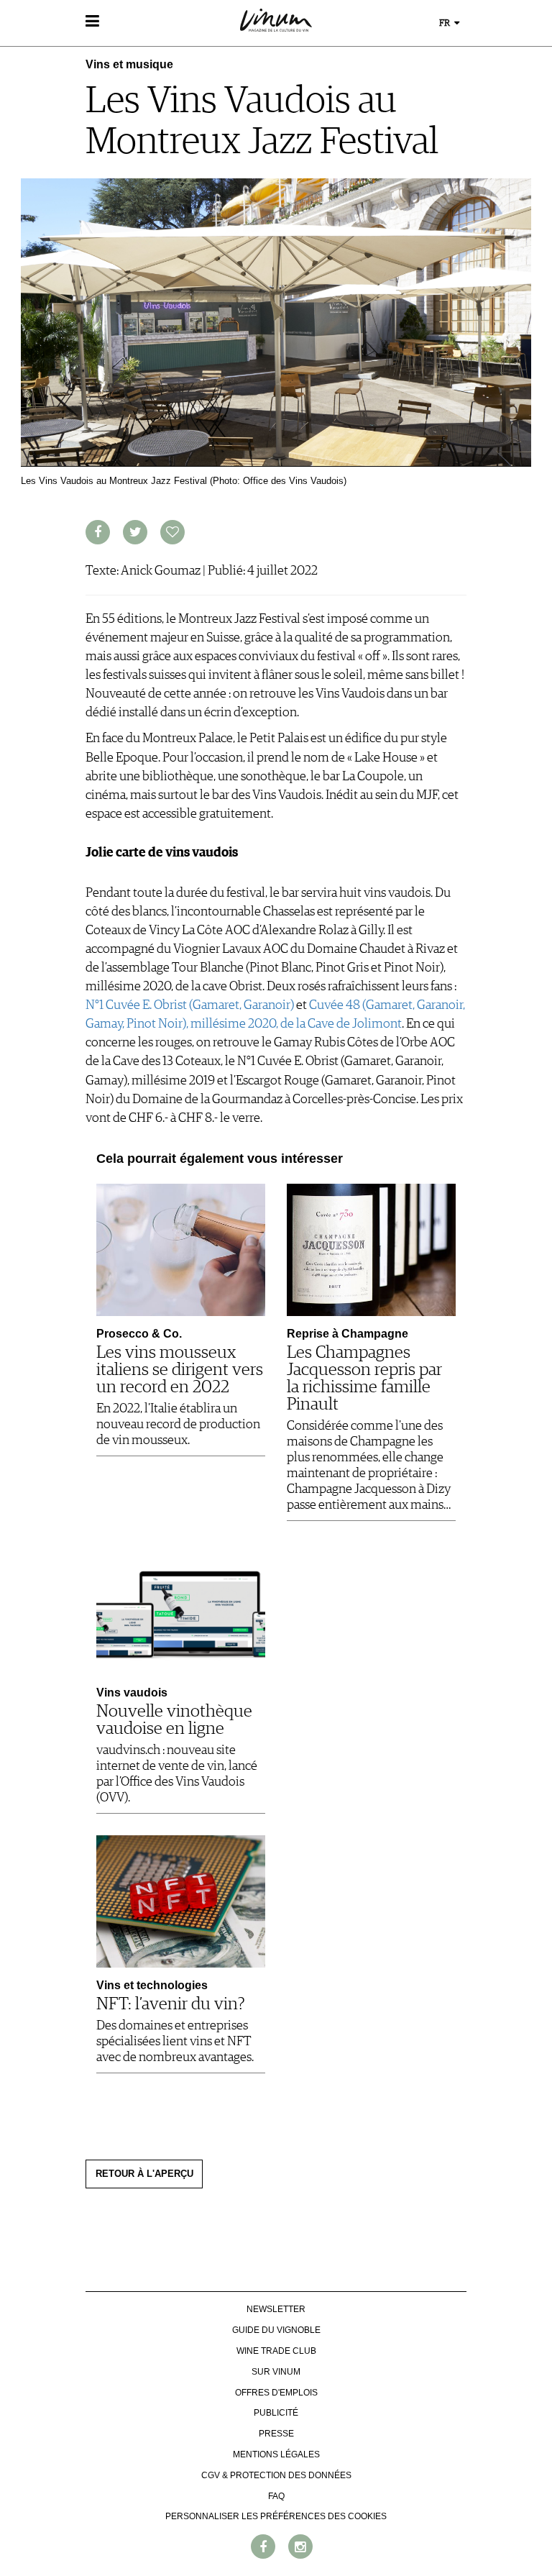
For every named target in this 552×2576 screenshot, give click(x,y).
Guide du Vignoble (276, 2330)
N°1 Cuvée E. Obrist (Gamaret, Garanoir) (190, 1005)
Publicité (276, 2413)
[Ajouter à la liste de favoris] (172, 532)
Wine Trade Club (276, 2351)
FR (446, 23)
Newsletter (276, 2309)
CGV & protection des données (276, 2475)
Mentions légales (276, 2454)
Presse (276, 2434)
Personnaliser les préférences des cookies (276, 2516)
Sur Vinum (276, 2372)
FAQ (276, 2496)
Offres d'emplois (276, 2393)
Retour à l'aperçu (144, 2174)
